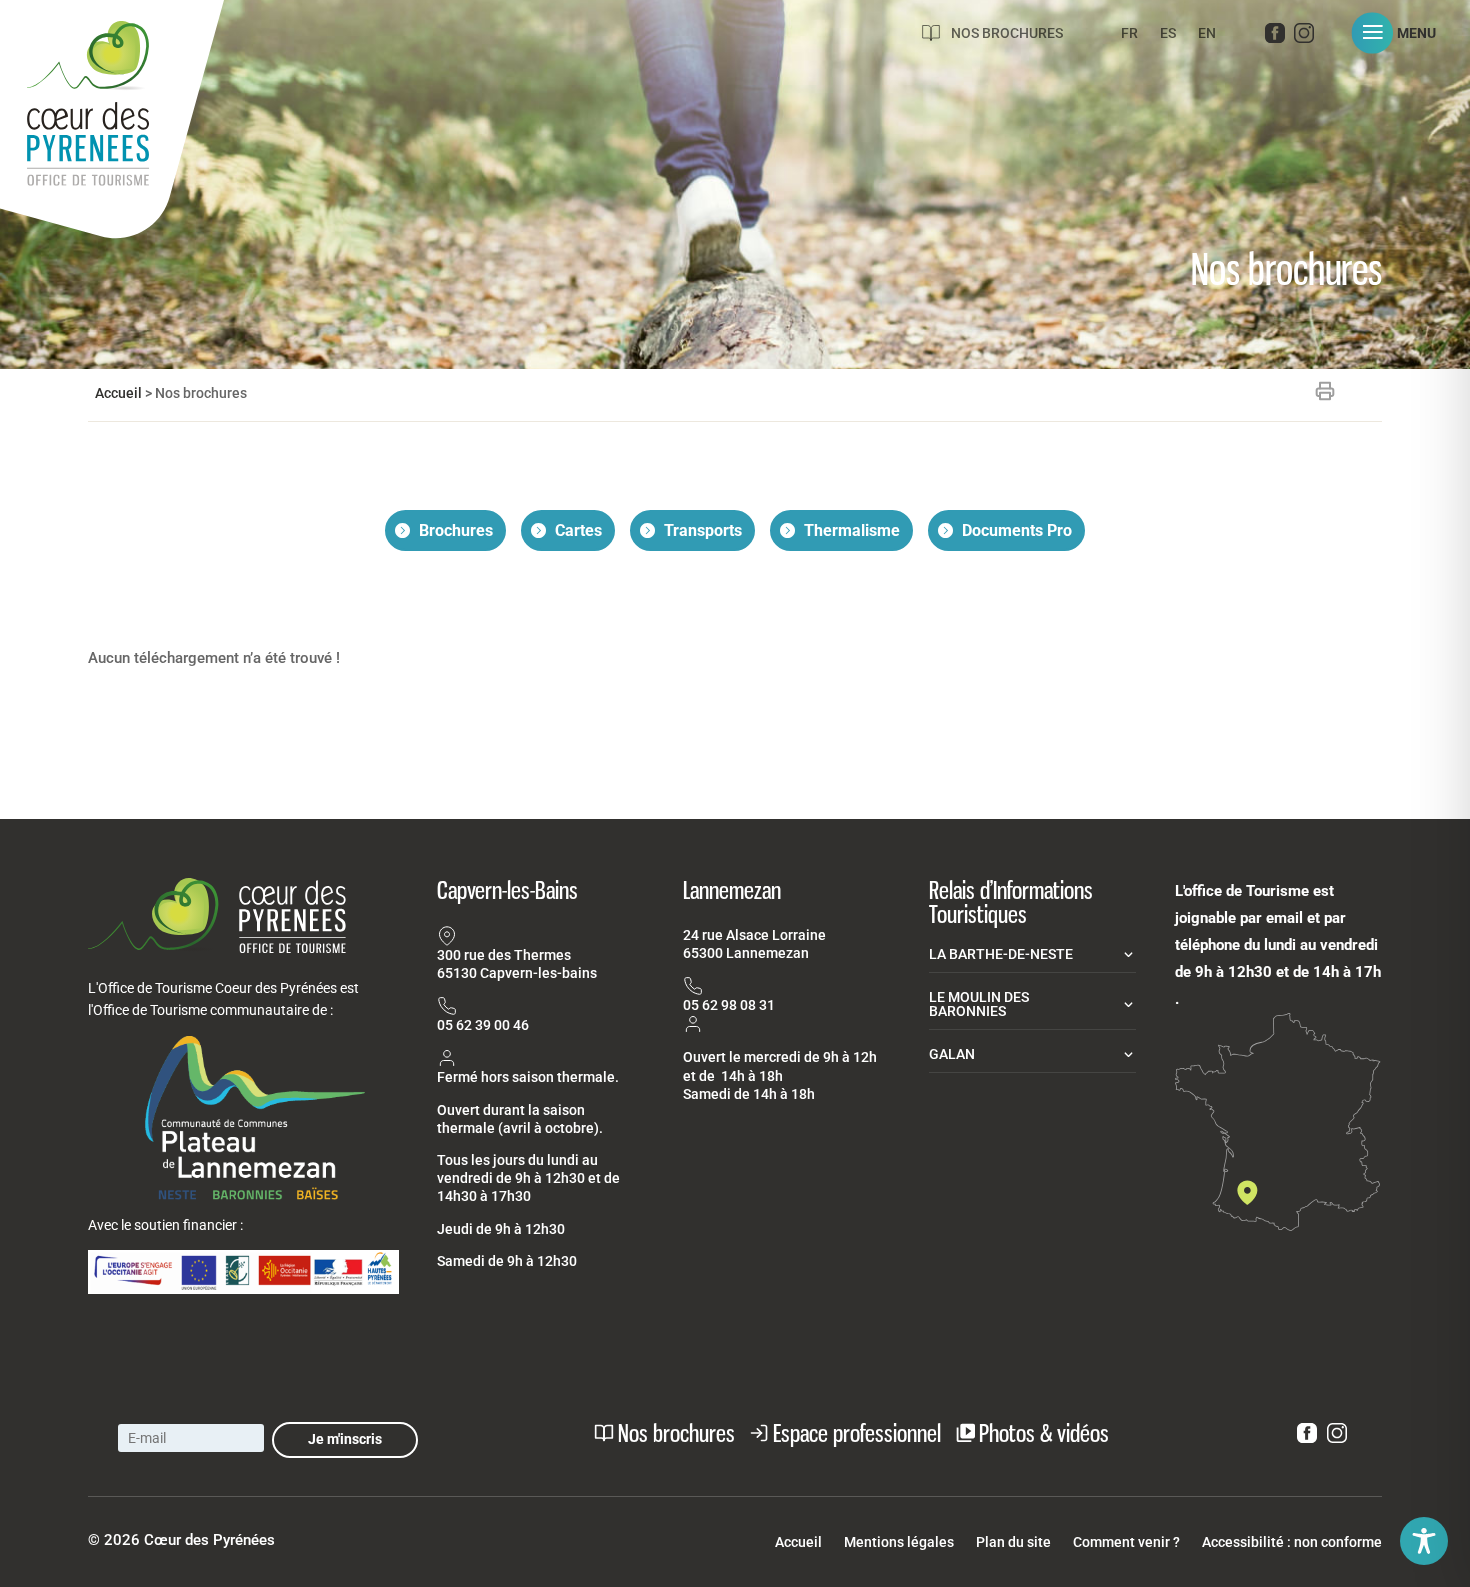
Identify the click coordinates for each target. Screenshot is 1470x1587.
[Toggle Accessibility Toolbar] (1424, 1541)
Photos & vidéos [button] (1044, 1433)
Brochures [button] (456, 530)
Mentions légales (899, 1542)
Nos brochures (1007, 33)
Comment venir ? (1126, 1542)
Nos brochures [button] (676, 1433)
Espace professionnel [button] (857, 1433)
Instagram (1304, 37)
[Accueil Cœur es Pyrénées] (112, 125)
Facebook (1275, 37)
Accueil (118, 393)
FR (1129, 33)
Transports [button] (703, 530)
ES (1168, 33)
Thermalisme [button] (852, 530)
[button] (1401, 33)
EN (1207, 33)
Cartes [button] (578, 530)
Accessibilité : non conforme (1292, 1542)
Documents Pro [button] (1017, 530)
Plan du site (1013, 1542)
